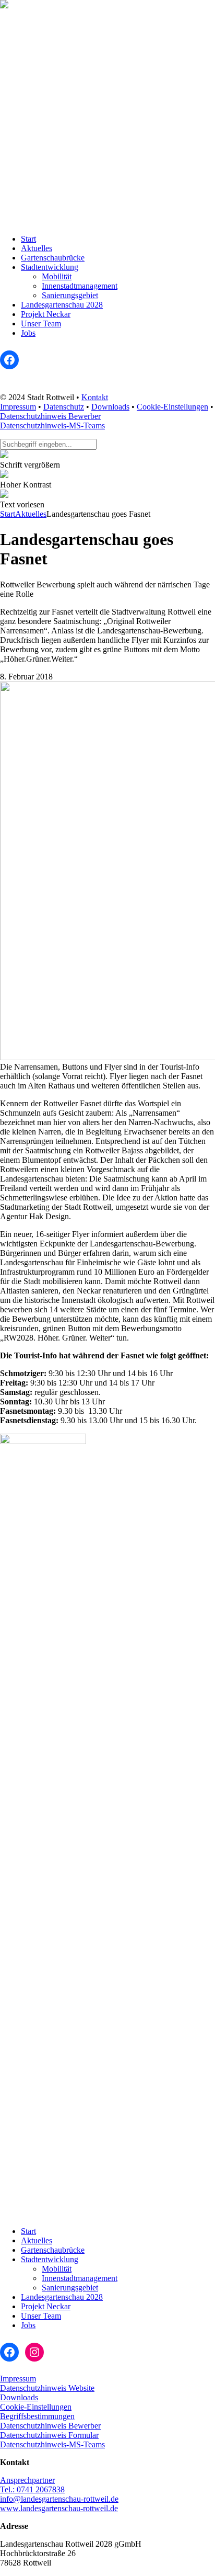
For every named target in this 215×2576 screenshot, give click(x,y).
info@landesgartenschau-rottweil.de (59, 2499)
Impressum (18, 407)
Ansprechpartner (27, 2480)
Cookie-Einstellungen (172, 407)
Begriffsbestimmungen (37, 2416)
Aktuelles (37, 248)
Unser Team (41, 324)
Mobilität (57, 276)
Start (28, 239)
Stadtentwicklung (50, 267)
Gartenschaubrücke (53, 258)
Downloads (110, 407)
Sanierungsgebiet (70, 295)
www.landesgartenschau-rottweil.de (59, 2508)
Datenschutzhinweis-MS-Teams (52, 425)
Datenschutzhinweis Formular (49, 2435)
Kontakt (95, 397)
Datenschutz (64, 407)
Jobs (28, 333)
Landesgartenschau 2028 (62, 305)
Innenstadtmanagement (80, 286)
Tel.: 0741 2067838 (32, 2489)
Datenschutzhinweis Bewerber (50, 416)
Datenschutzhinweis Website (47, 2388)
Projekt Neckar (46, 314)
